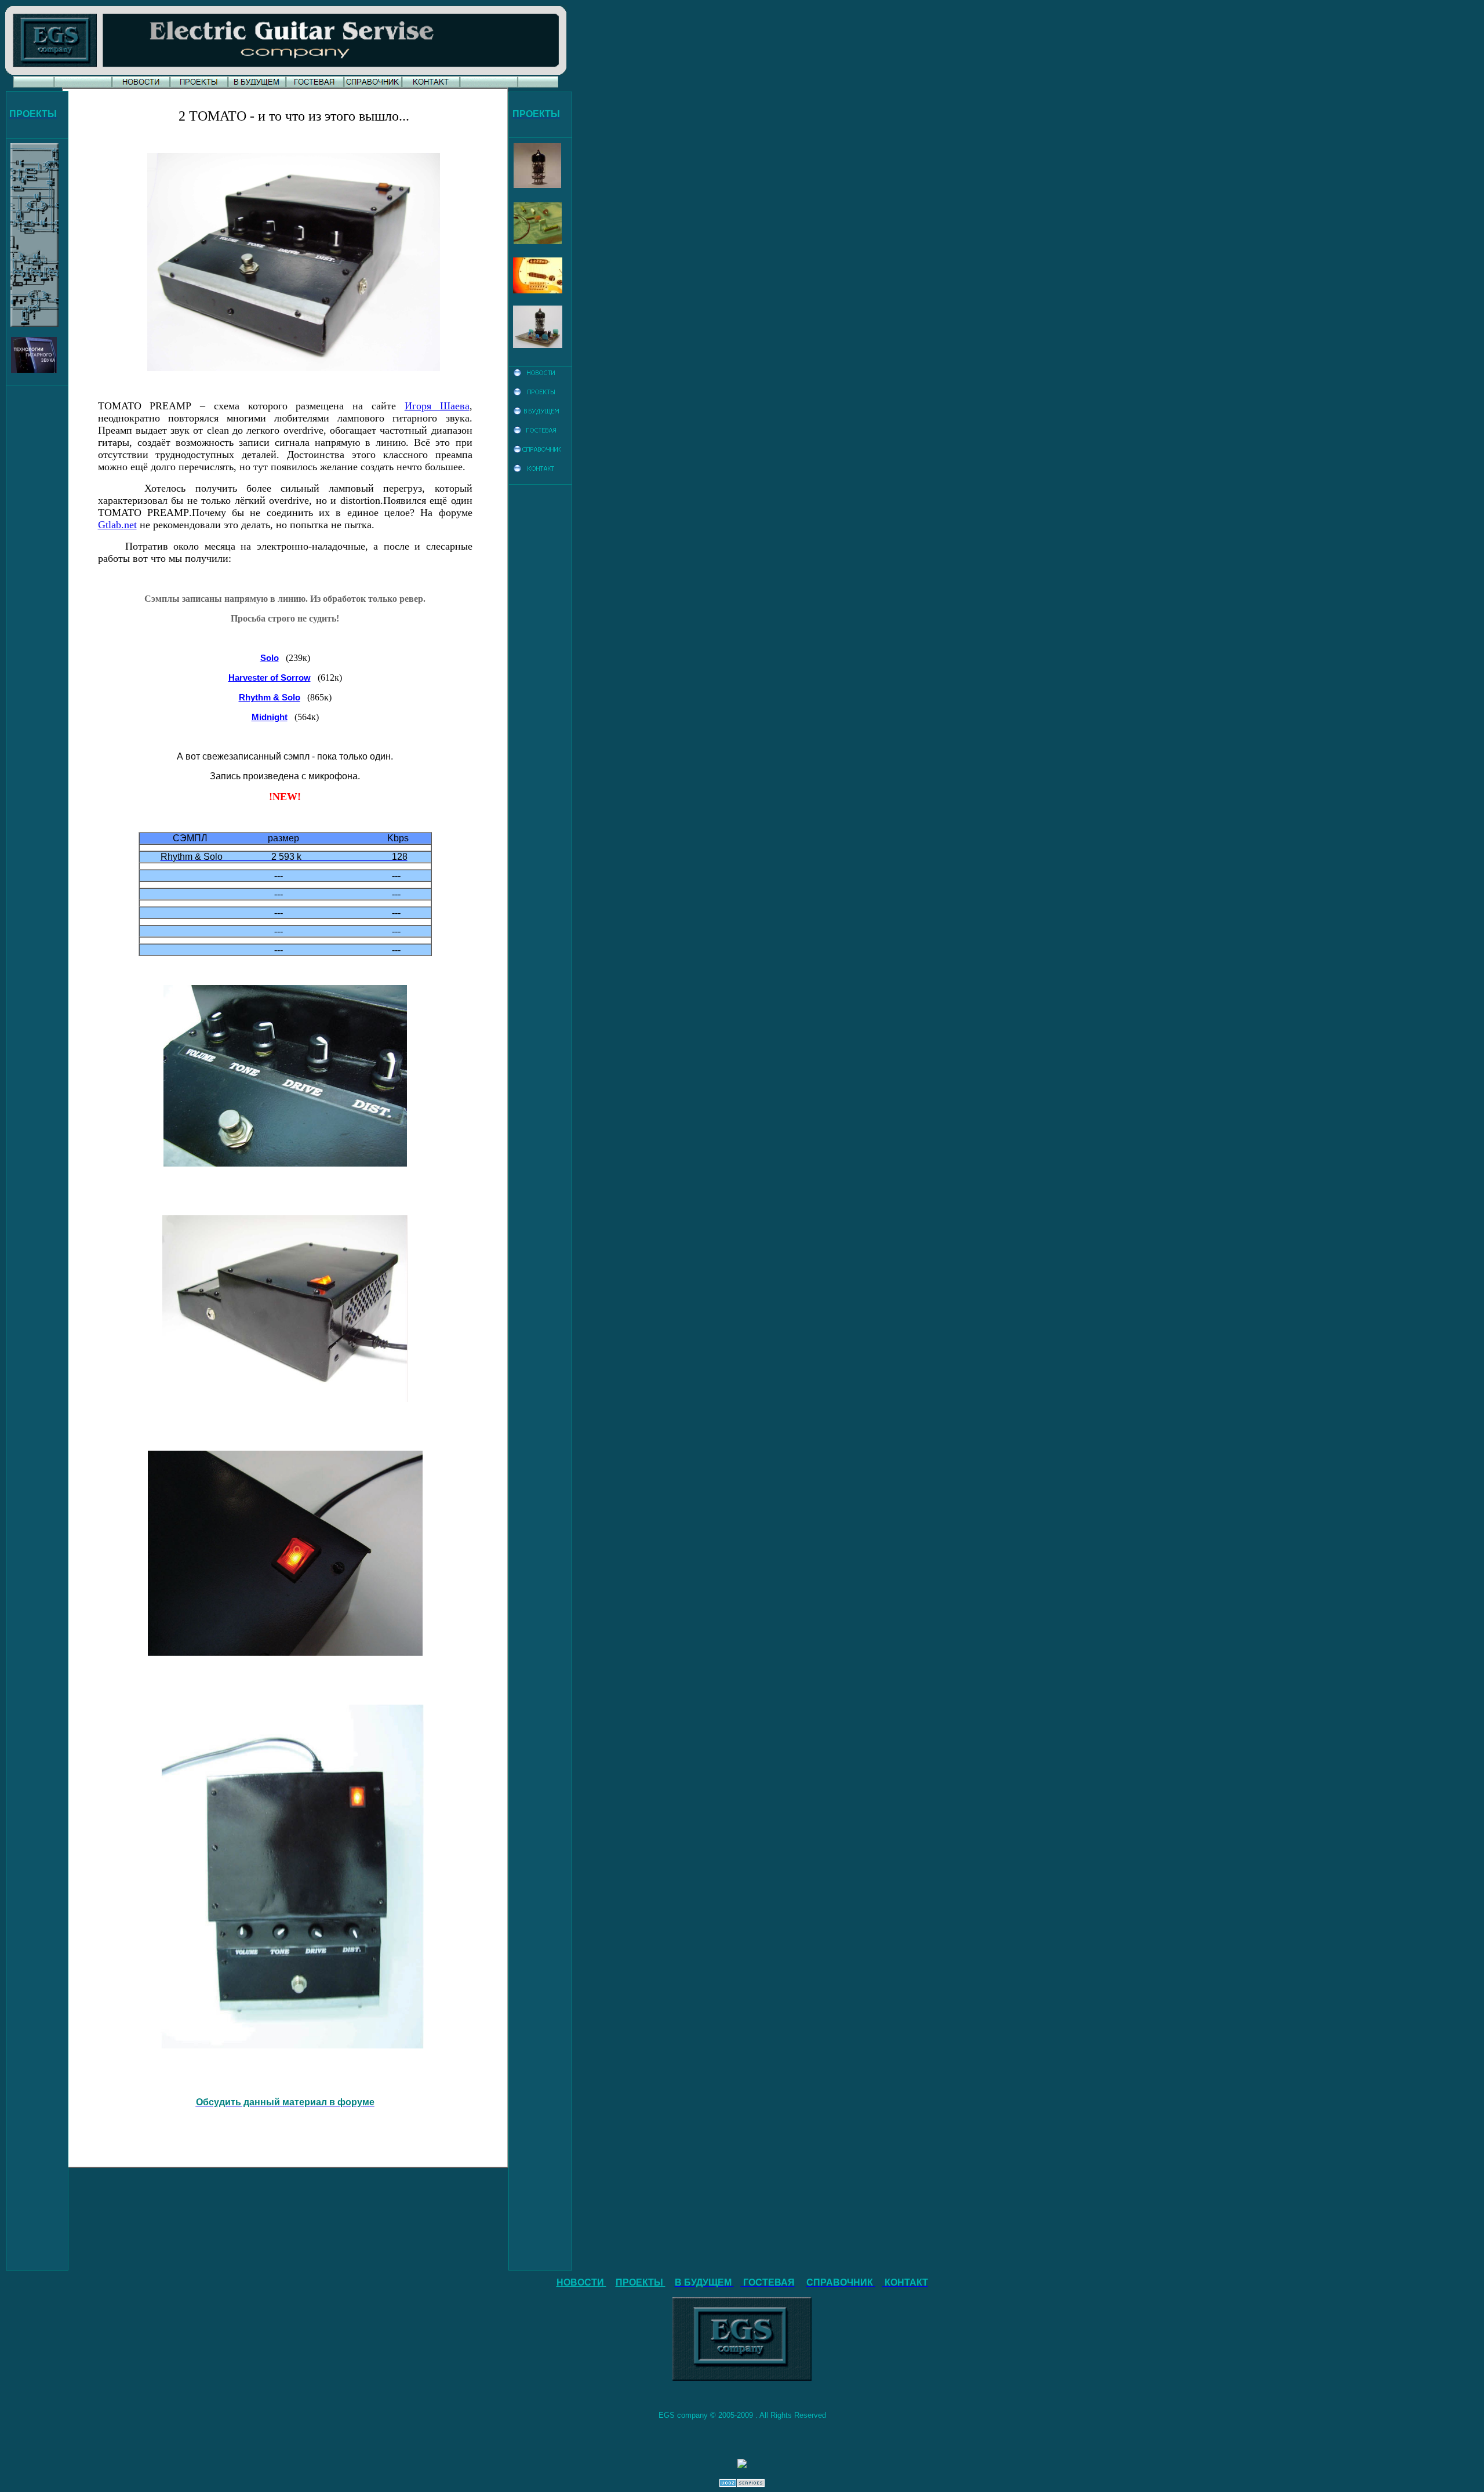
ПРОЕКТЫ (641, 2282)
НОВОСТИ (581, 2282)
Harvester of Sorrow (270, 678)
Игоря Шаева (437, 406)
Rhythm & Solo (270, 698)
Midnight (270, 717)
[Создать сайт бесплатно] (742, 2484)
